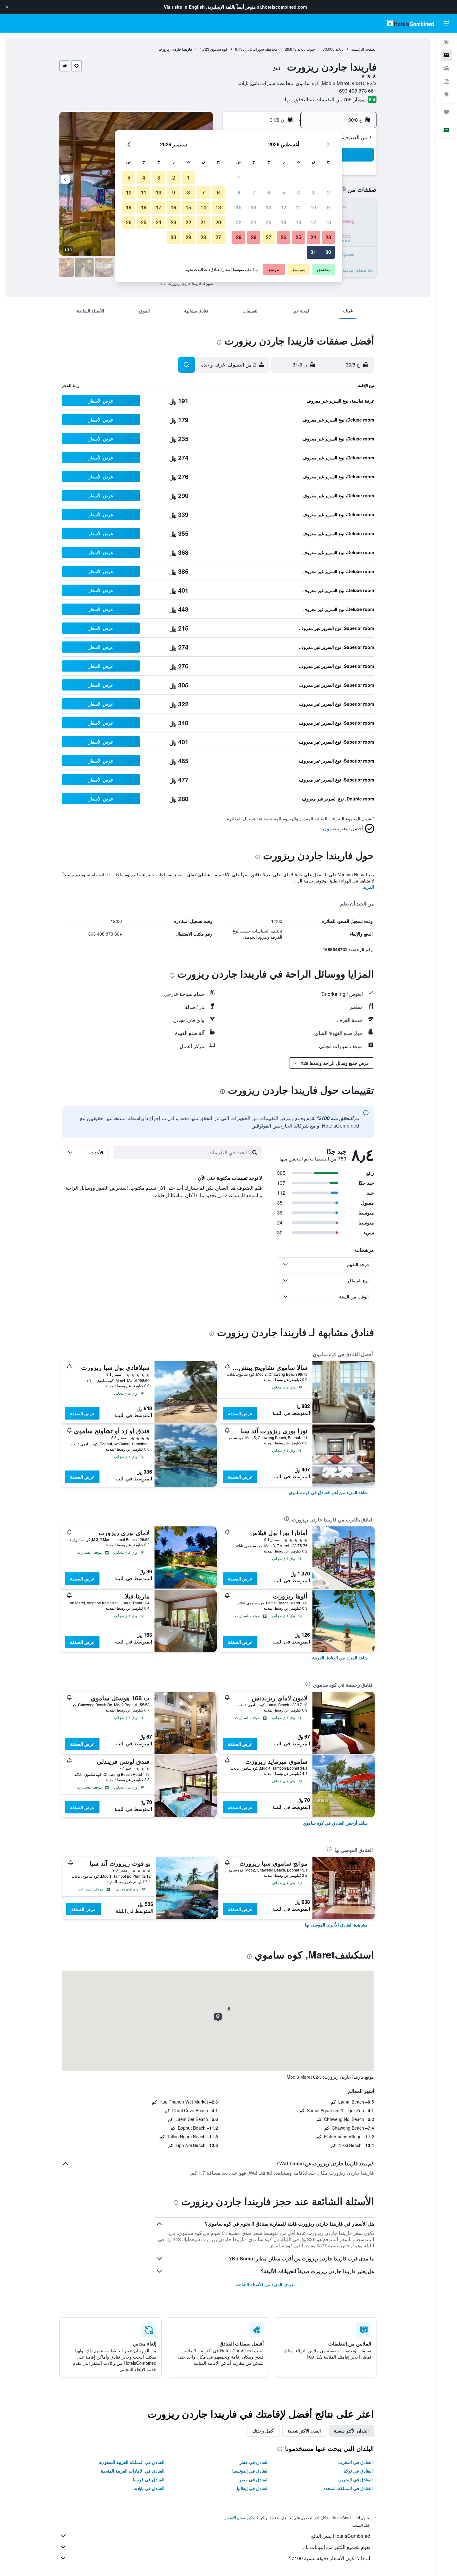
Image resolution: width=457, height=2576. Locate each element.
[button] (7, 7)
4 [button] (299, 192)
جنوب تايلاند (306, 49)
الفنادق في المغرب (355, 2462)
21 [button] (254, 222)
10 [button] (313, 207)
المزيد (369, 887)
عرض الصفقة (240, 1413)
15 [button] (239, 207)
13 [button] (269, 207)
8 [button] (239, 192)
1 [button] (239, 178)
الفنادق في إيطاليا (253, 2488)
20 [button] (269, 222)
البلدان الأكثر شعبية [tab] (351, 2431)
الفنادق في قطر (254, 2462)
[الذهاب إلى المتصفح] (446, 94)
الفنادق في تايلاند (149, 2488)
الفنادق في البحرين (355, 2479)
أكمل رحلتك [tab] (263, 2431)
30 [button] (328, 252)
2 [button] (328, 192)
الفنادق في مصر (254, 2479)
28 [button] (254, 237)
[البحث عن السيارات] (446, 68)
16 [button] (328, 222)
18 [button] (298, 222)
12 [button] (284, 207)
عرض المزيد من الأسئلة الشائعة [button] (265, 2284)
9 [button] (328, 207)
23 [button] (328, 237)
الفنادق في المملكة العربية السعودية (132, 2462)
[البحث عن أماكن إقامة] (446, 55)
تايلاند (339, 49)
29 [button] (239, 237)
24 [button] (313, 237)
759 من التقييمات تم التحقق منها (318, 99)
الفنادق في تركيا (358, 2471)
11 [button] (298, 207)
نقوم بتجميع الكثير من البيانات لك (337, 2547)
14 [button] (254, 207)
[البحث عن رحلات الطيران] (446, 42)
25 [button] (298, 237)
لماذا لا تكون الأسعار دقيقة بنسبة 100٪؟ (330, 2558)
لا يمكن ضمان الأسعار (242, 2517)
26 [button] (284, 237)
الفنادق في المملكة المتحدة (348, 2488)
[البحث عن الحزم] (446, 81)
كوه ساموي (219, 49)
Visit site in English (184, 7)
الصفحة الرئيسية (364, 49)
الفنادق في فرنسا (149, 2479)
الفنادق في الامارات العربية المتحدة (133, 2471)
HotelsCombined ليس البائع (341, 2536)
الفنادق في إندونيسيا (250, 2471)
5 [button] (284, 192)
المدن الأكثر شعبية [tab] (304, 2431)
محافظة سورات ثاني (261, 49)
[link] (328, 1492)
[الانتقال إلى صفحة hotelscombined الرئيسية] (410, 23)
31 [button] (313, 252)
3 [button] (314, 192)
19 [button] (284, 222)
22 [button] (239, 222)
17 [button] (313, 222)
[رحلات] (446, 112)
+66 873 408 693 (358, 91)
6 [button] (269, 192)
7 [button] (254, 192)
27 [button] (269, 237)
